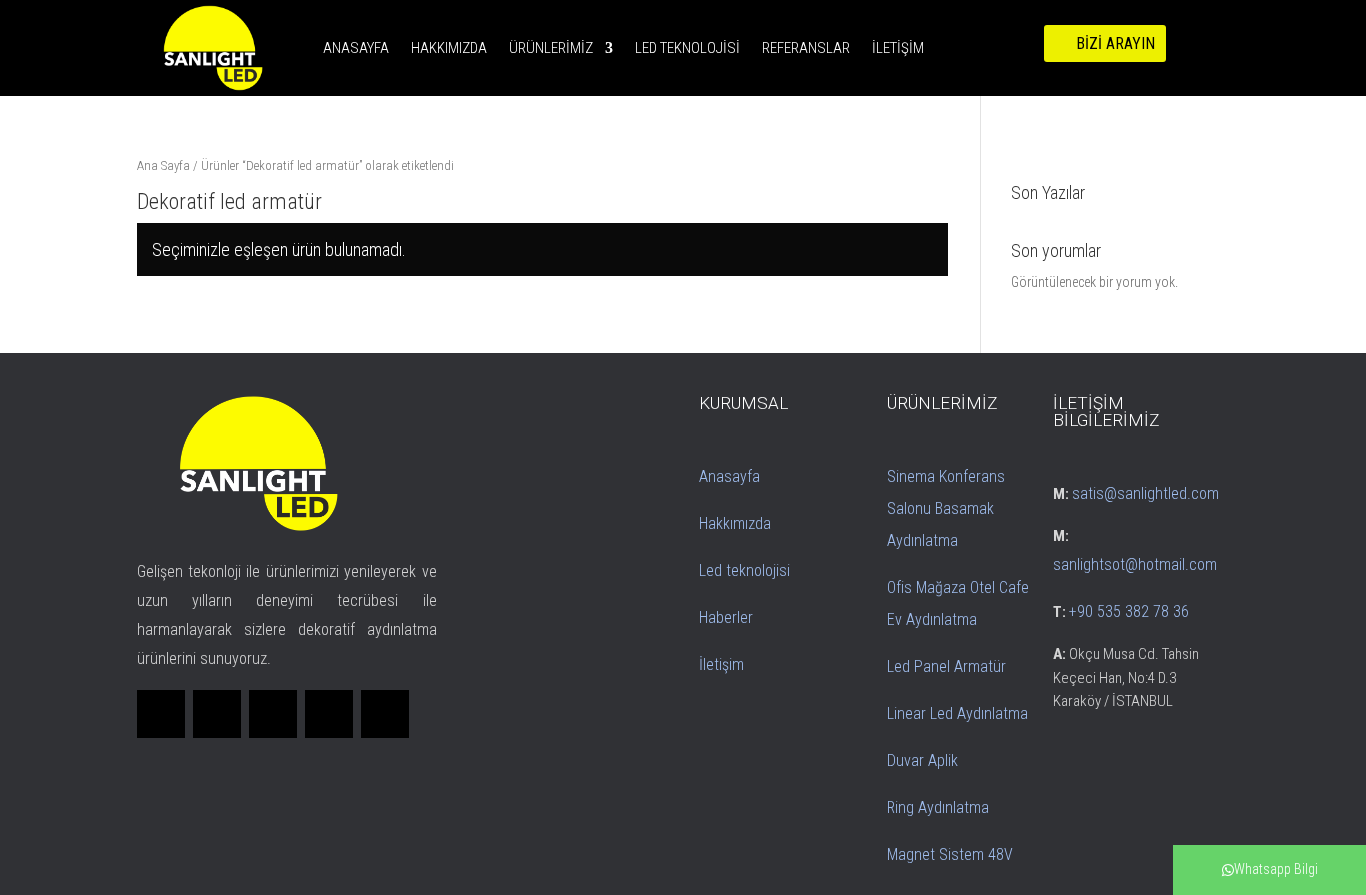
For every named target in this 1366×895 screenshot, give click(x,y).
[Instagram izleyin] (329, 714)
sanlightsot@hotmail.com (1135, 564)
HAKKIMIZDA (449, 48)
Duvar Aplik (922, 760)
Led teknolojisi (744, 570)
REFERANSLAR (806, 48)
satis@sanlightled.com (1145, 493)
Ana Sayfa (163, 165)
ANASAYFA (356, 48)
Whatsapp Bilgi (1276, 869)
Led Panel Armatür (946, 666)
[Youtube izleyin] (385, 714)
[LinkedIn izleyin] (273, 714)
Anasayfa (729, 476)
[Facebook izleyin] (161, 714)
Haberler (726, 617)
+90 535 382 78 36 (1129, 611)
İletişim (721, 664)
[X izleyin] (217, 714)
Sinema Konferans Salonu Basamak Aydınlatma (946, 508)
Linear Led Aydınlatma (957, 713)
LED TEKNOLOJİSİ (687, 48)
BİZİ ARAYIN (1115, 43)
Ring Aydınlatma (938, 807)
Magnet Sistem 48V (950, 854)
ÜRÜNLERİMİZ (551, 48)
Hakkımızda (735, 523)
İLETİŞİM (898, 48)
